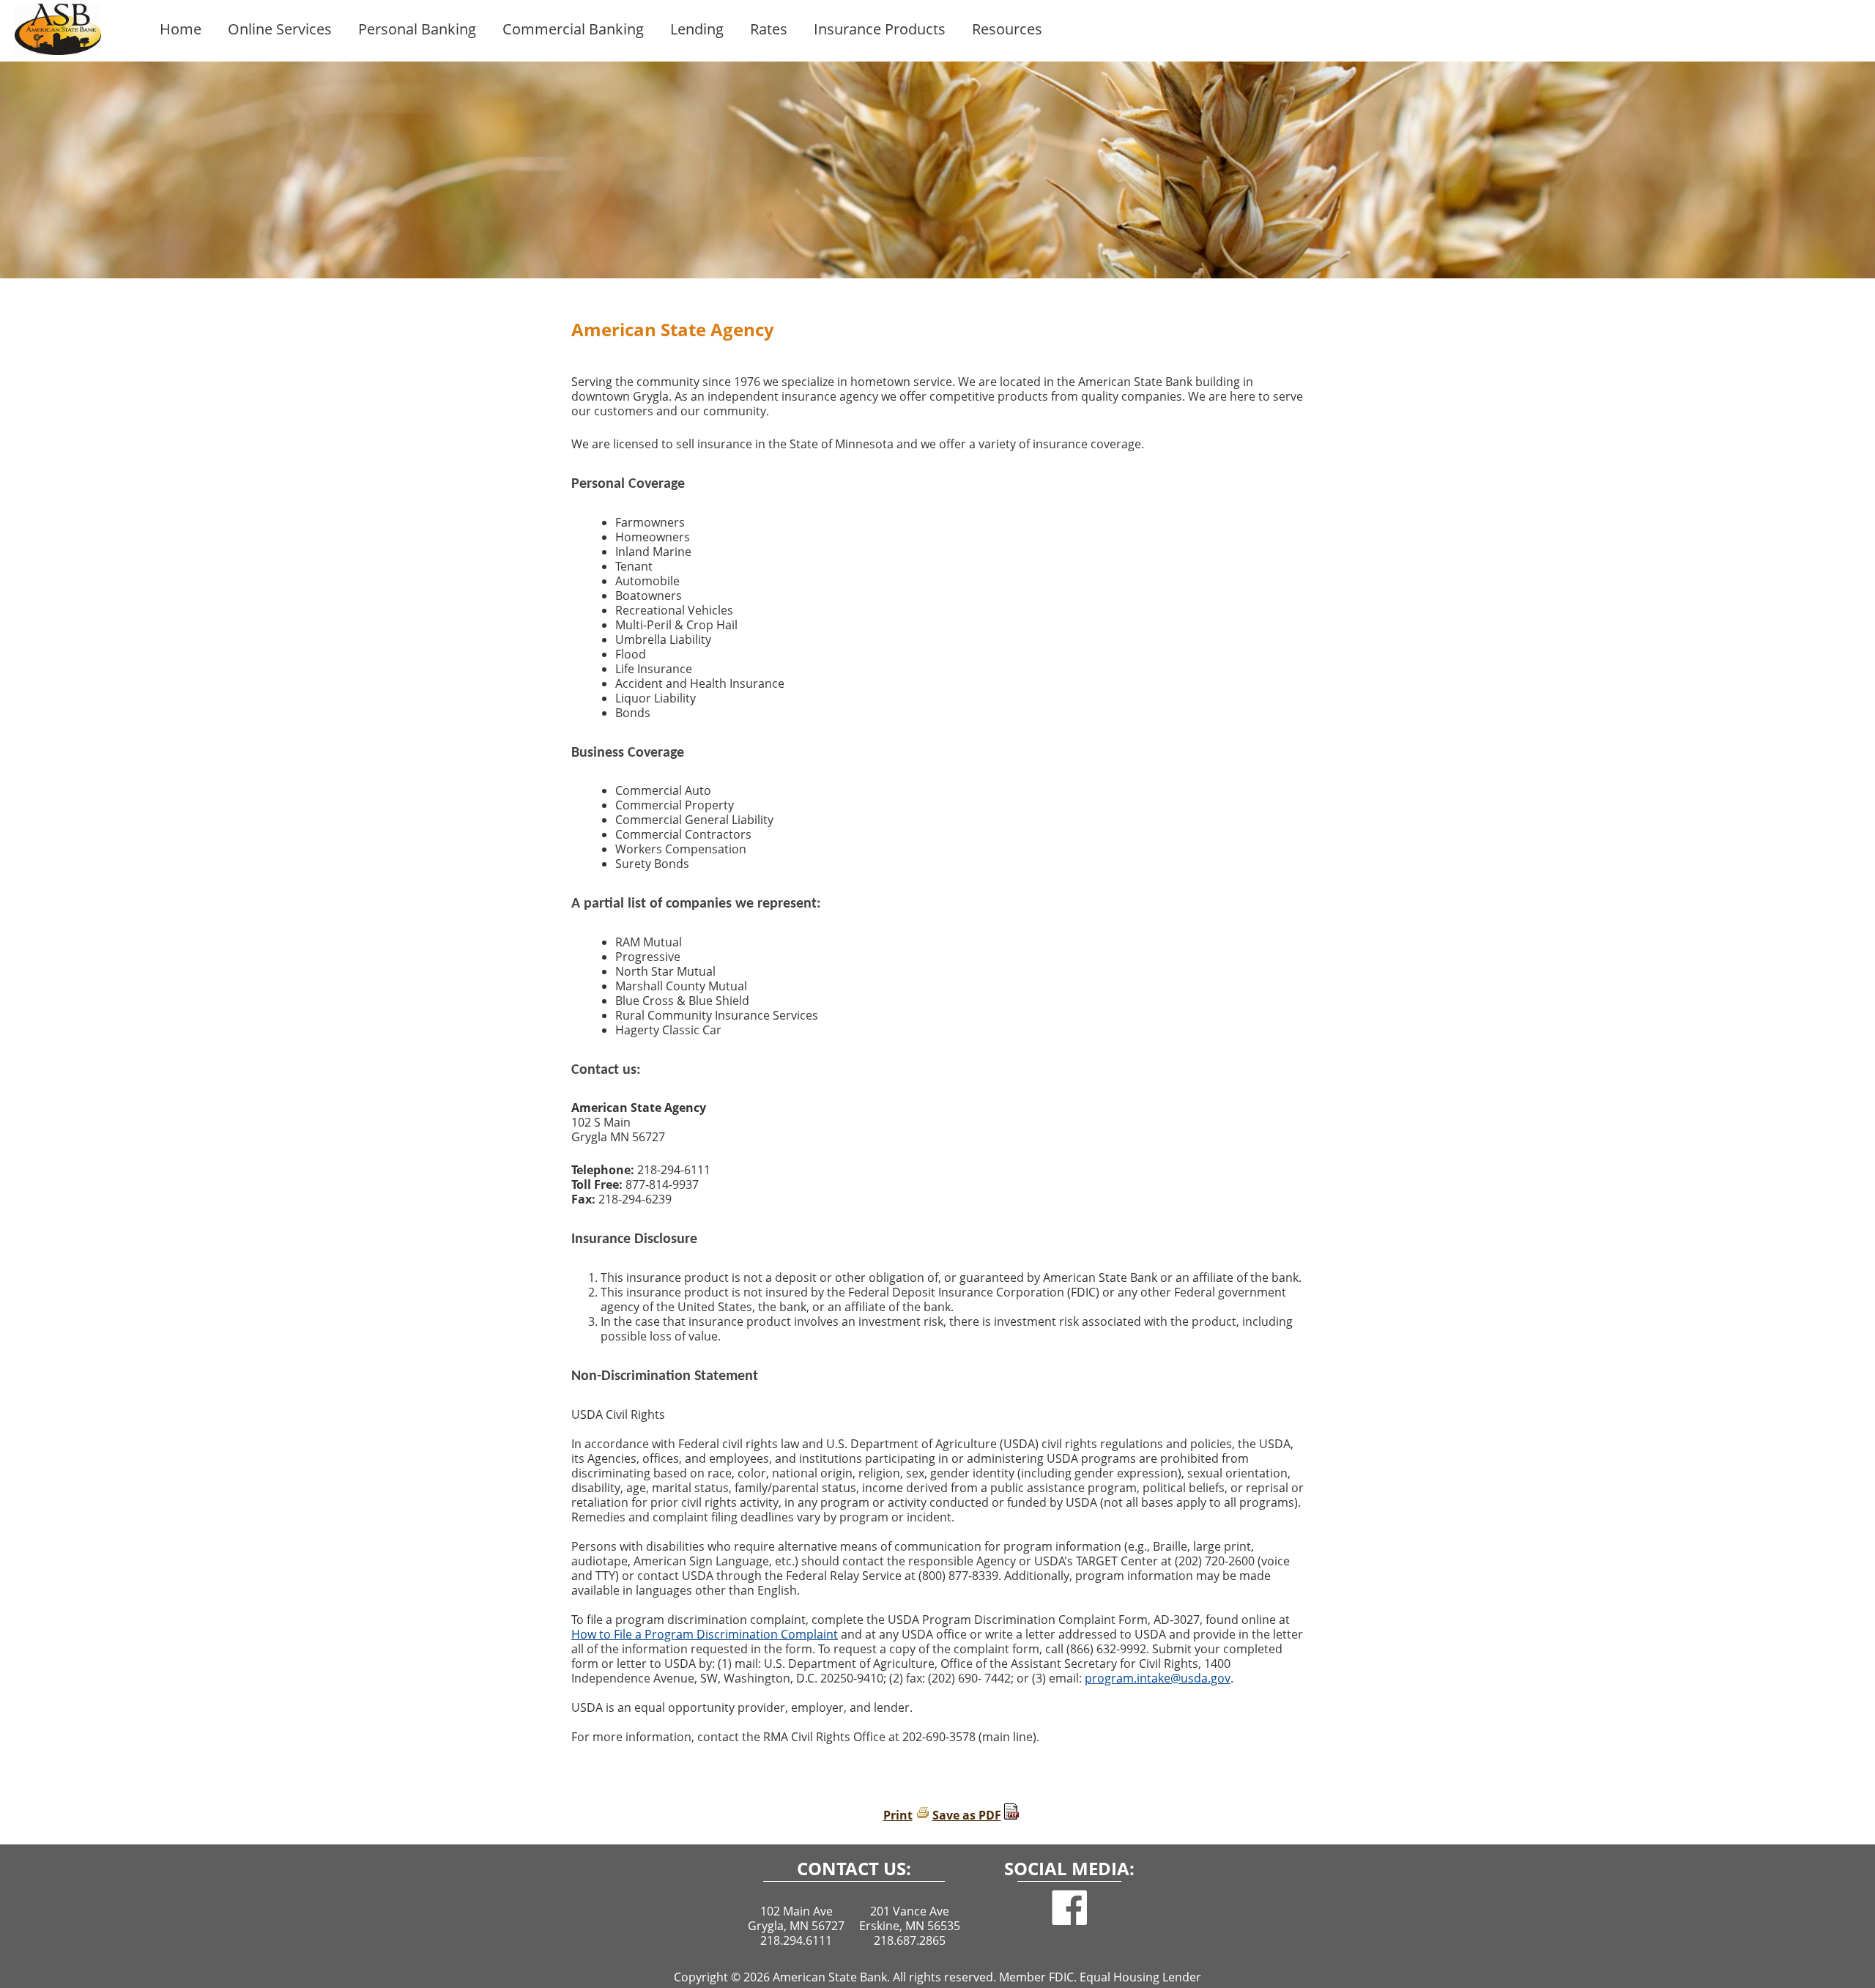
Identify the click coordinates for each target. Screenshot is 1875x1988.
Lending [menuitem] (697, 29)
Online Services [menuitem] (280, 29)
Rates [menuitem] (769, 29)
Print (898, 1815)
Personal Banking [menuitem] (417, 29)
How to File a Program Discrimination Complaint (705, 1634)
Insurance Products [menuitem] (880, 29)
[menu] (1011, 31)
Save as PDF (967, 1815)
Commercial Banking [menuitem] (573, 29)
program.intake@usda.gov (1158, 1678)
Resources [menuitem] (1007, 29)
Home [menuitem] (181, 29)
